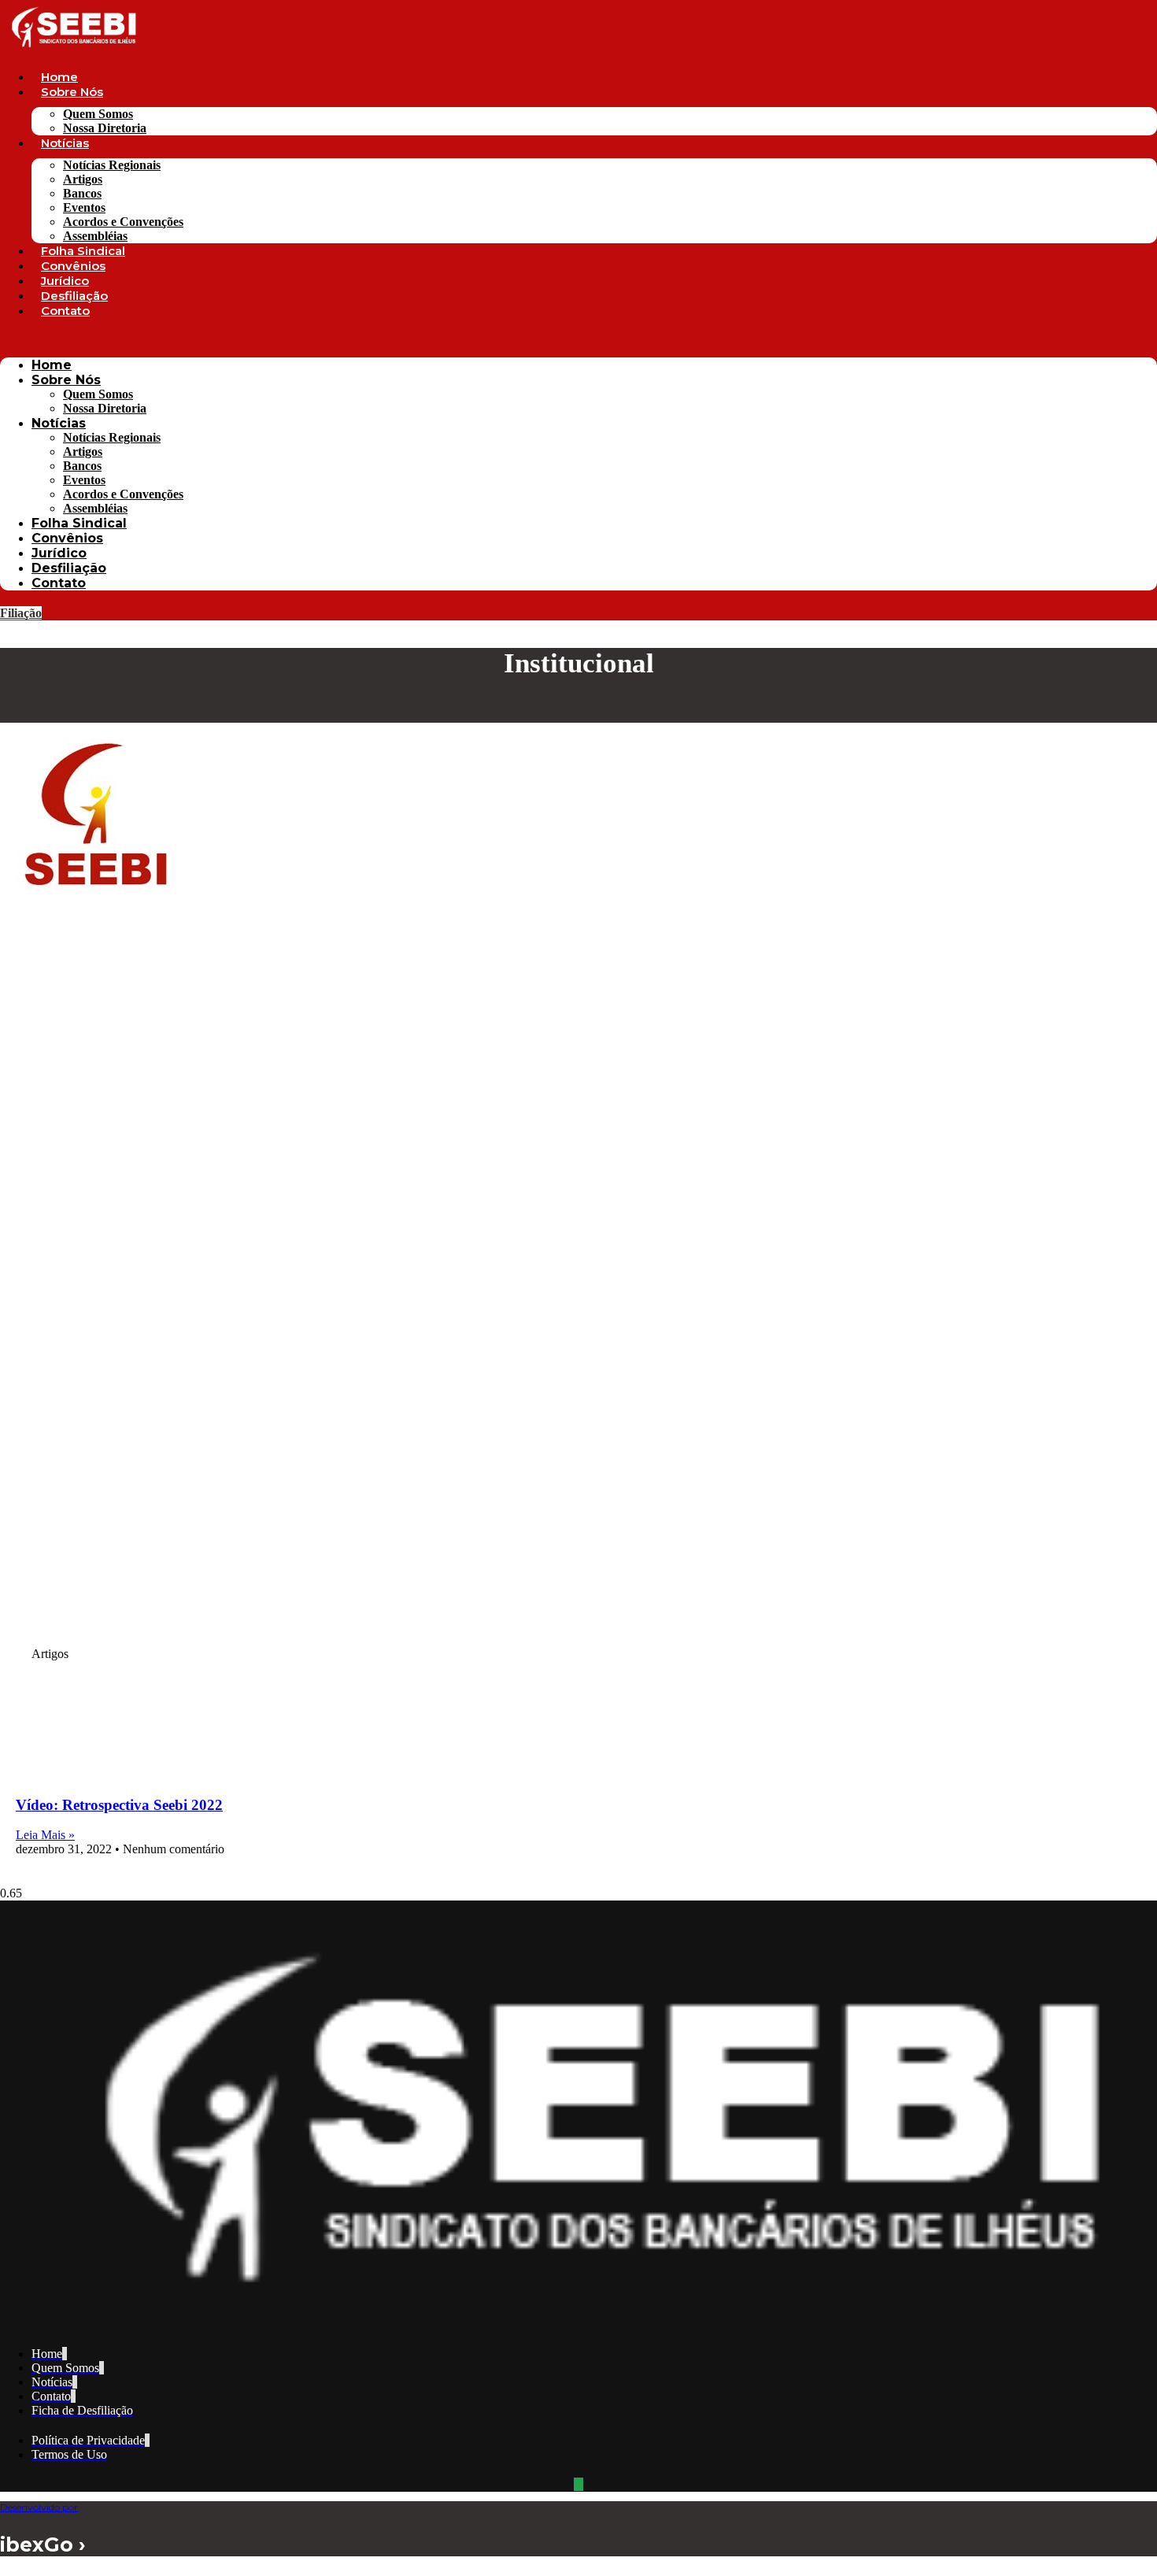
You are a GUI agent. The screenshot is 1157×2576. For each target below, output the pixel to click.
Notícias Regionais (112, 165)
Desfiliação (74, 296)
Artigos (83, 179)
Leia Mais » (45, 1835)
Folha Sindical (83, 251)
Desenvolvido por (39, 2507)
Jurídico (65, 281)
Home (59, 77)
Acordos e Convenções (123, 222)
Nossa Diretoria (105, 128)
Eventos (84, 207)
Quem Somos (98, 114)
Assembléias (95, 236)
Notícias (65, 143)
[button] (578, 338)
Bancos (82, 193)
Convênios (73, 266)
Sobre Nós (72, 92)
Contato (65, 311)
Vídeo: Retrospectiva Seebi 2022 (119, 1805)
